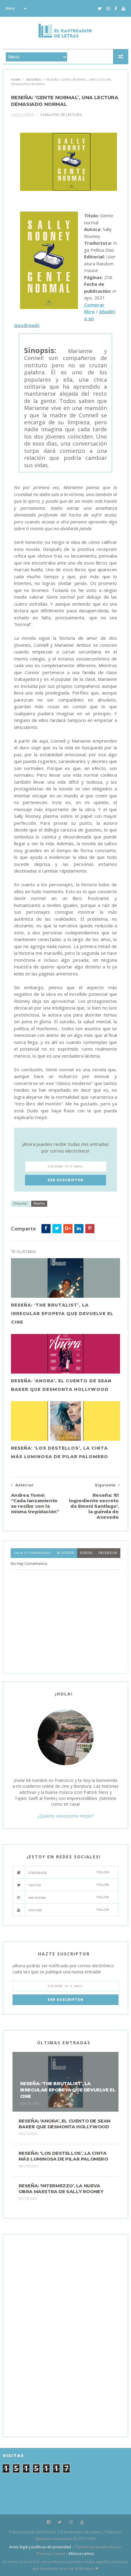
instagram (69, 1897)
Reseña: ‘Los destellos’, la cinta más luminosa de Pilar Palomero (60, 1452)
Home (16, 80)
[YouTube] (123, 9)
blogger (65, 1553)
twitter (69, 1885)
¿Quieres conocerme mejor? (65, 1816)
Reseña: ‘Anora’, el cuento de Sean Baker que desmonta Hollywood (61, 1385)
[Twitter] (100, 9)
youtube (69, 1910)
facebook (108, 1553)
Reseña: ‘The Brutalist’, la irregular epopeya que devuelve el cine (62, 1314)
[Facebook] (116, 9)
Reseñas (34, 80)
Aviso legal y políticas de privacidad (40, 2547)
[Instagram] (108, 9)
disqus (86, 1553)
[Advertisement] (58, 2335)
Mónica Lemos (81, 2554)
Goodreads (69, 1873)
